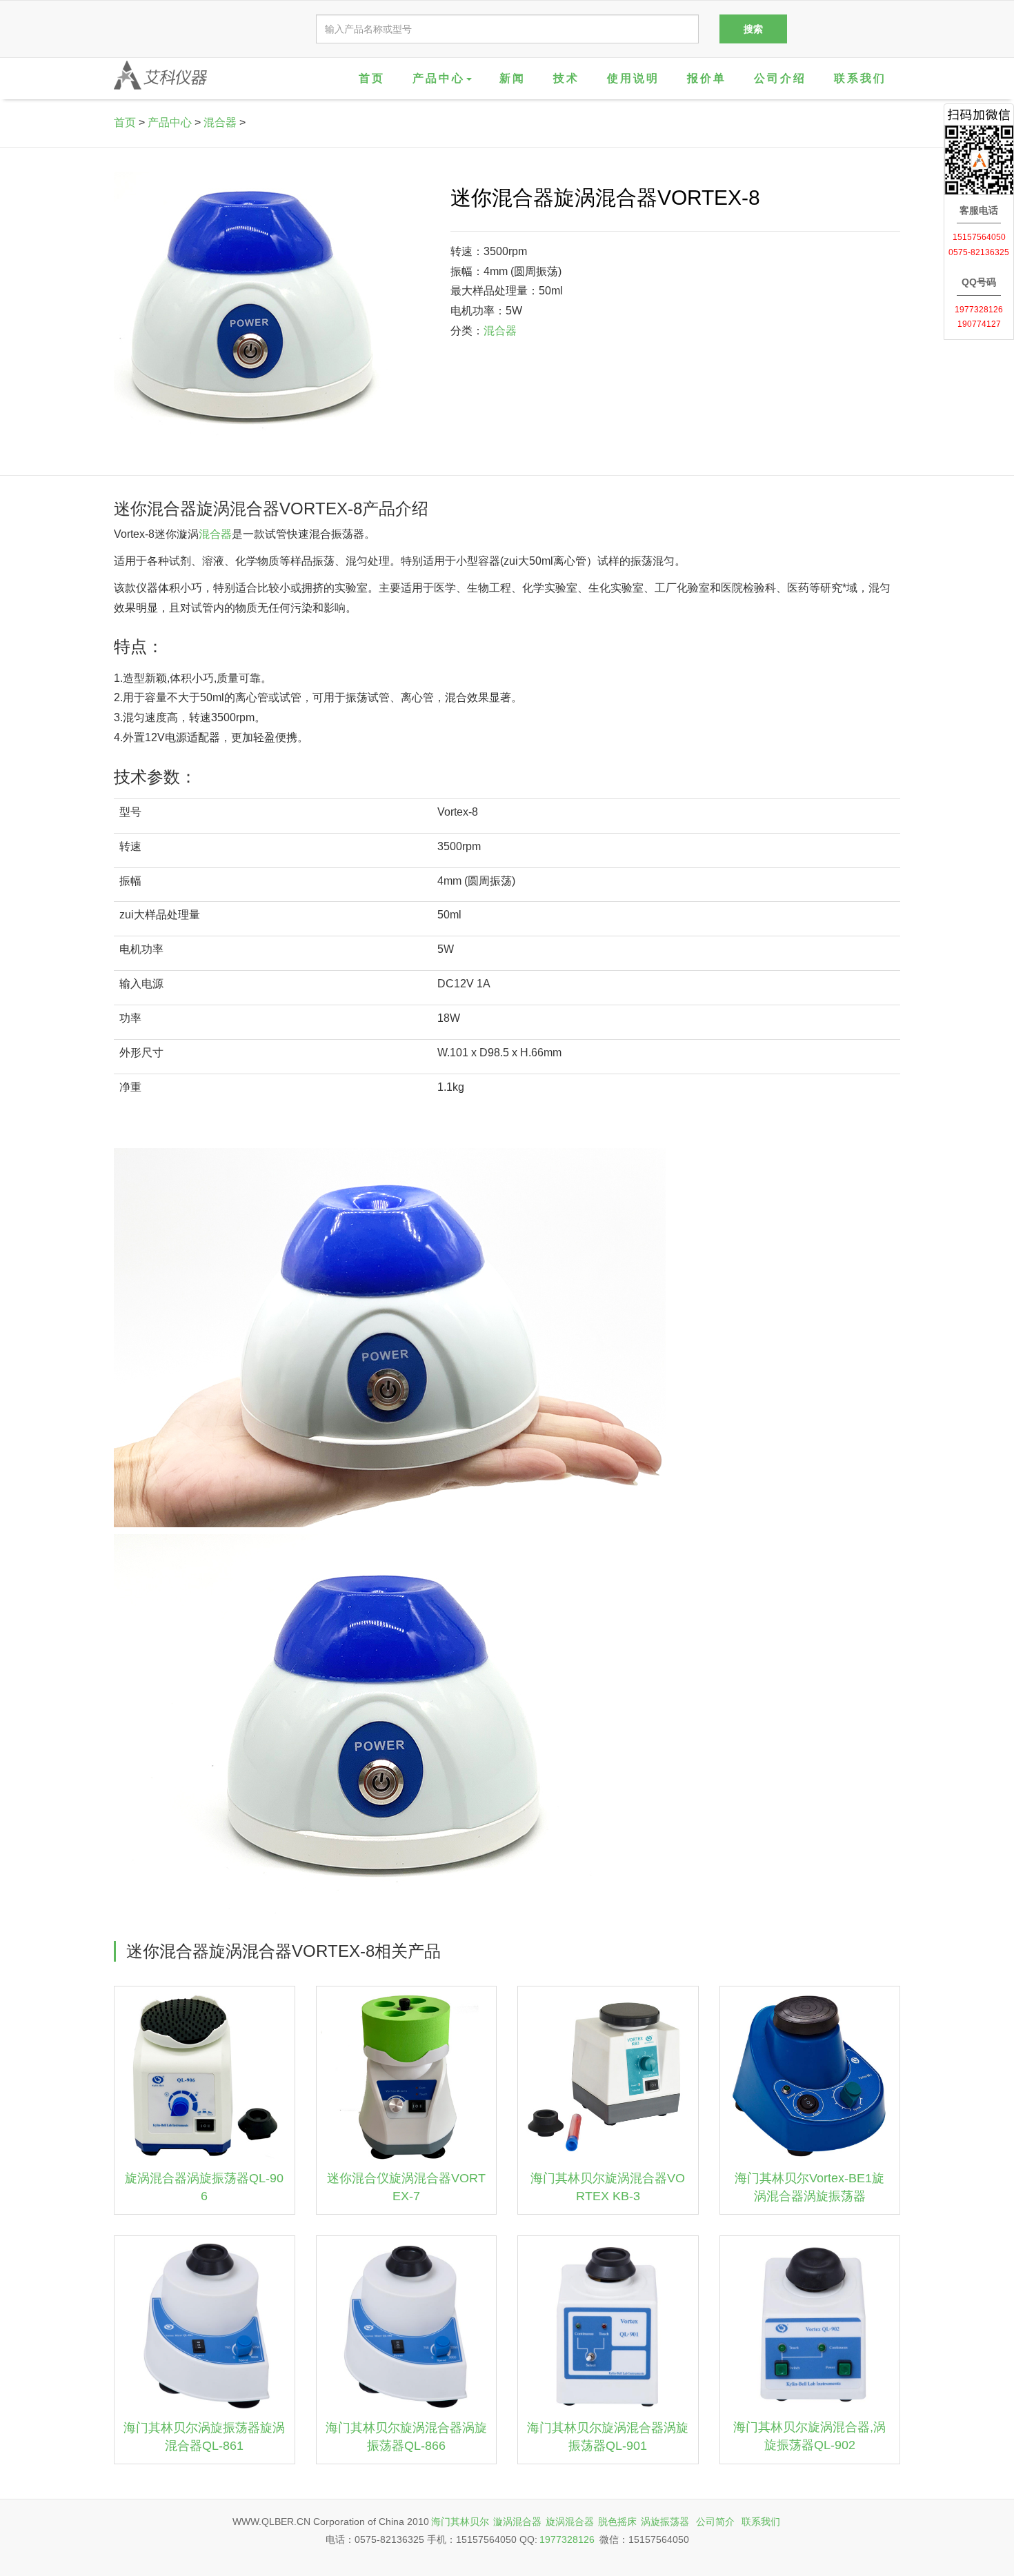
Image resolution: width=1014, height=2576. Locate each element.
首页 (372, 78)
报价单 (707, 78)
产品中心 (170, 122)
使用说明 (633, 78)
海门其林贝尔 (460, 2522)
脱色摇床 (617, 2522)
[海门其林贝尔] (160, 75)
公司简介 (715, 2522)
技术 (566, 78)
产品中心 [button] (439, 78)
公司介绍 (780, 78)
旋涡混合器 (570, 2522)
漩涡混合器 (517, 2522)
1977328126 (567, 2539)
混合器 (220, 122)
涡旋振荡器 (665, 2522)
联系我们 (860, 78)
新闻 (513, 78)
